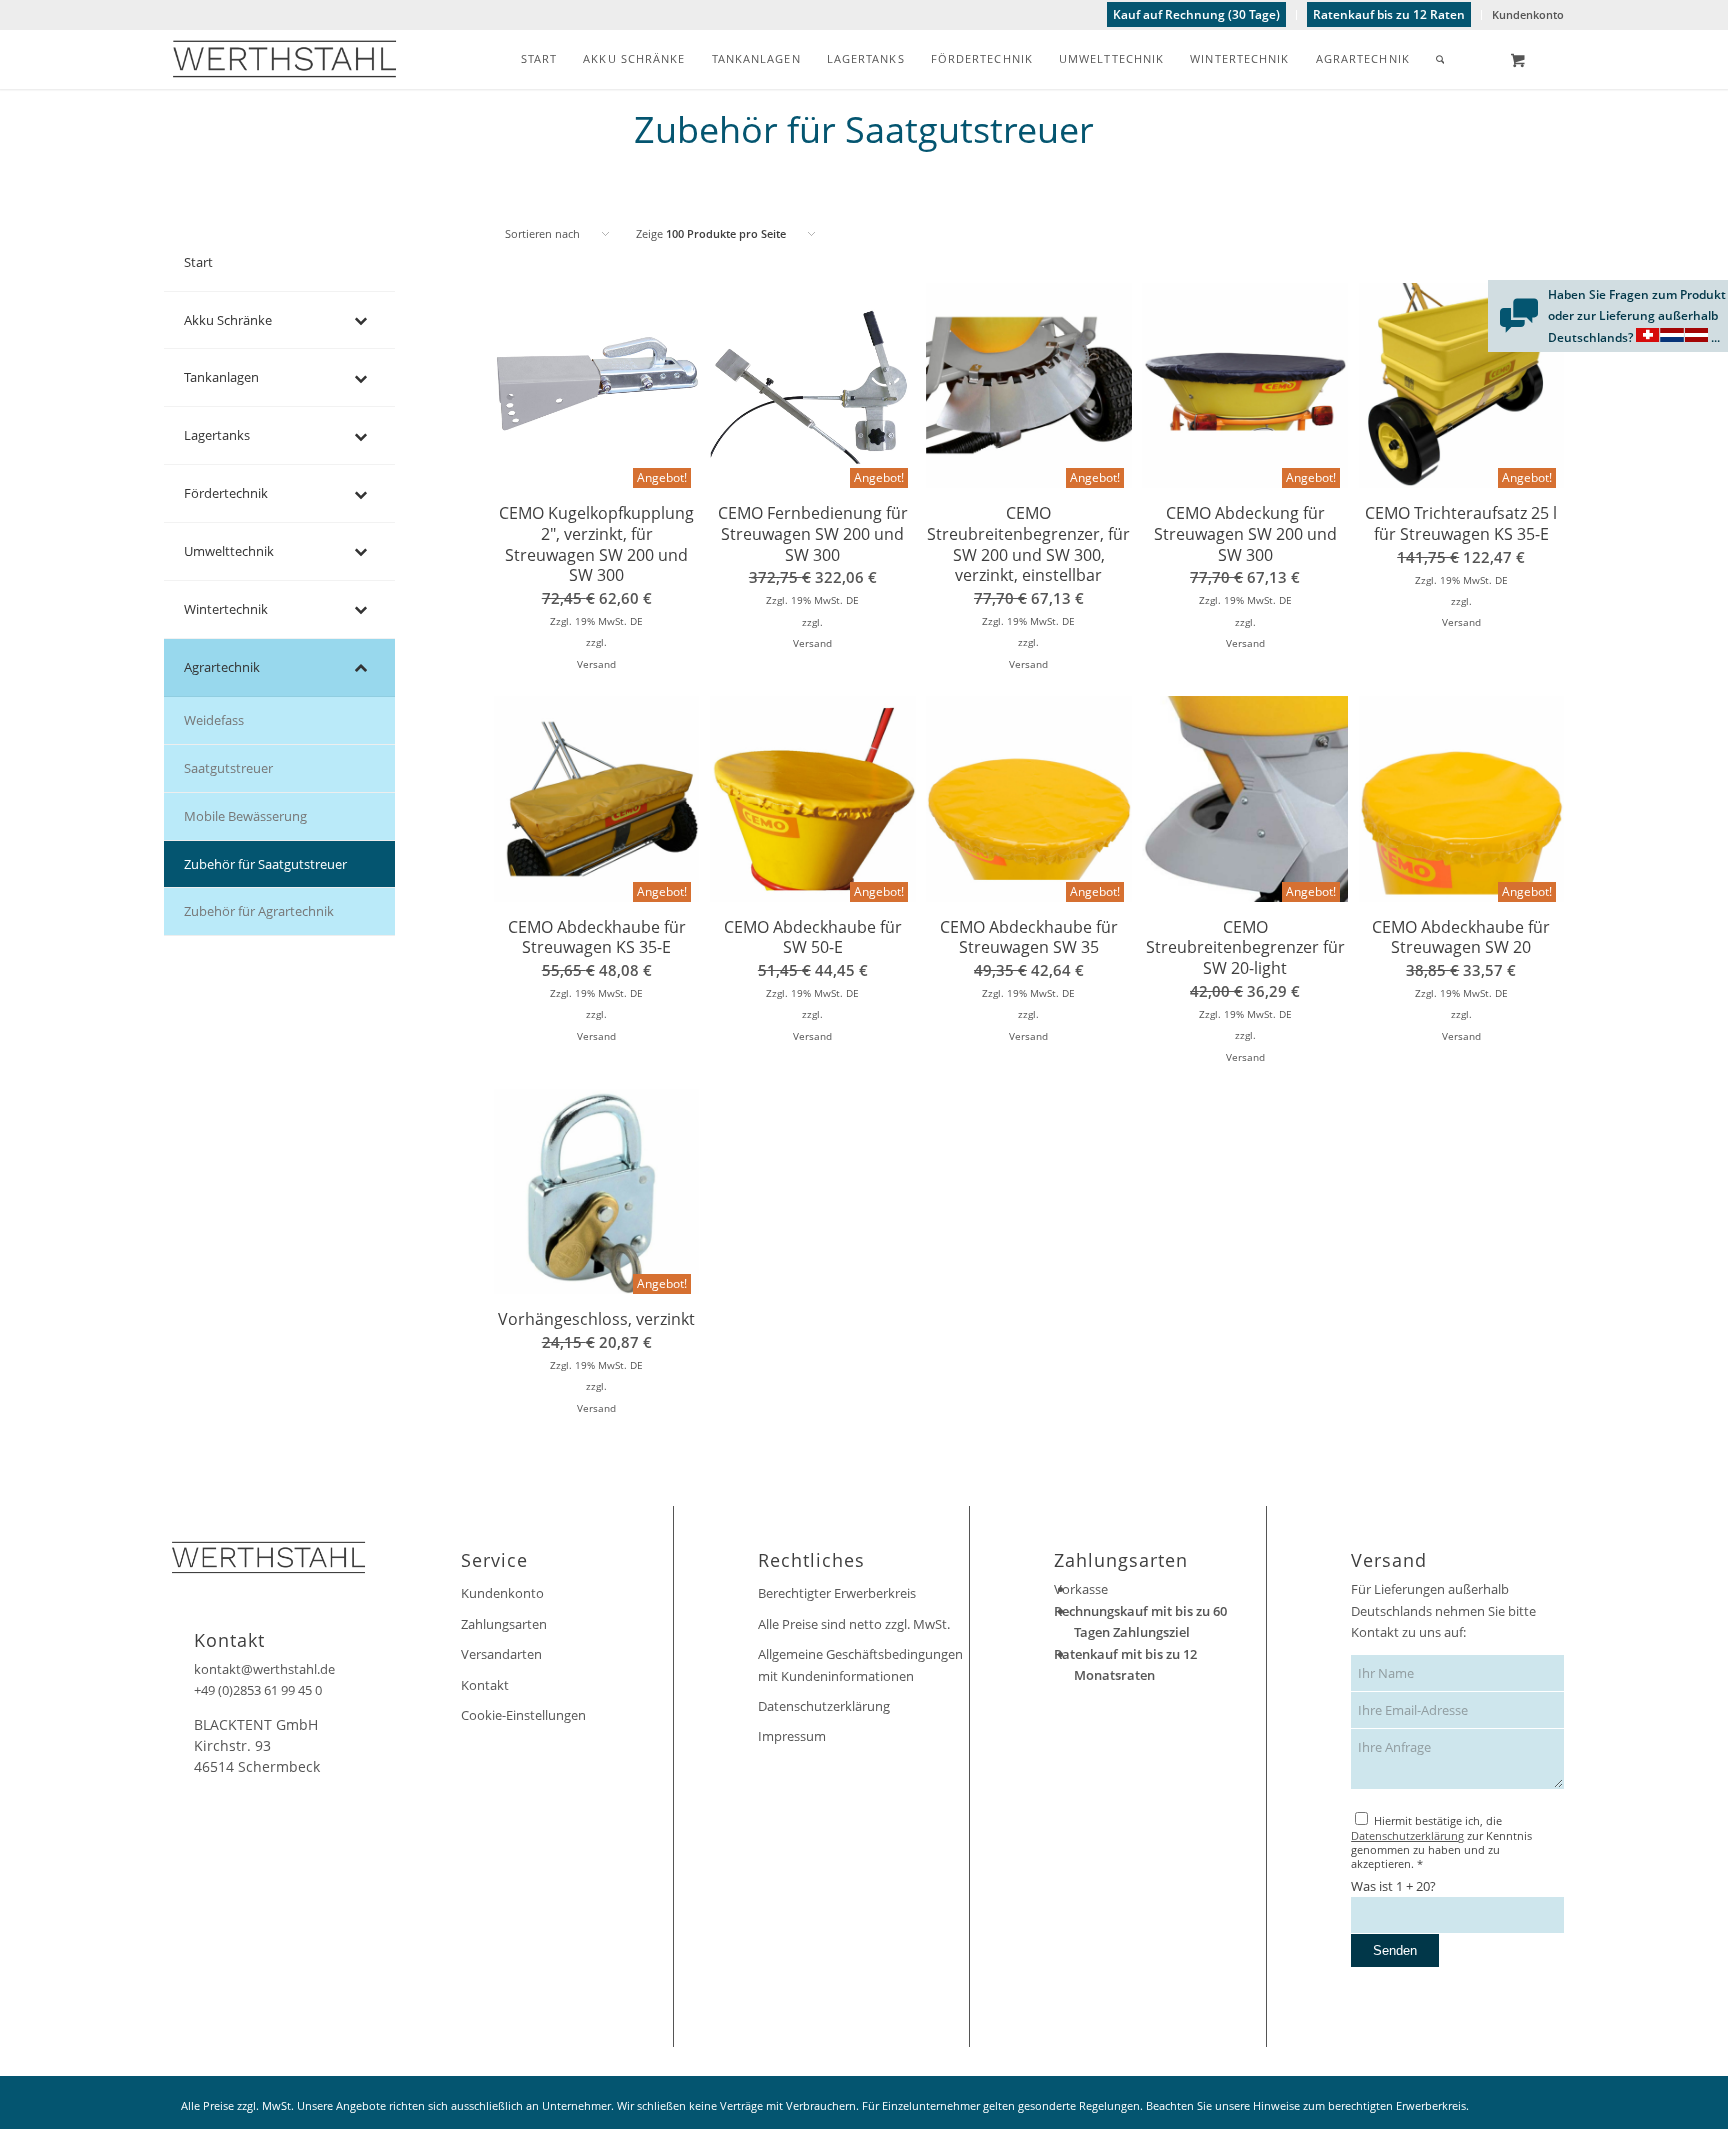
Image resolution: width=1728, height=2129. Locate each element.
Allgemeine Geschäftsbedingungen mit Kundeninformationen (860, 1664)
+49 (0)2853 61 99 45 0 (258, 1690)
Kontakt (485, 1685)
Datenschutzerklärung (824, 1706)
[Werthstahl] (284, 59)
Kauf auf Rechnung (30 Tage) (1196, 14)
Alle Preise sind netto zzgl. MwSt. (854, 1624)
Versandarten (501, 1654)
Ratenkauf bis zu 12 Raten (1389, 14)
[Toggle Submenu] (360, 320)
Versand (596, 664)
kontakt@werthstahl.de (264, 1669)
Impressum (792, 1736)
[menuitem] (1197, 15)
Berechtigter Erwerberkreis (837, 1593)
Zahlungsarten (504, 1624)
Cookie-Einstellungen (523, 1715)
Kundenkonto (1528, 14)
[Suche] (1440, 59)
